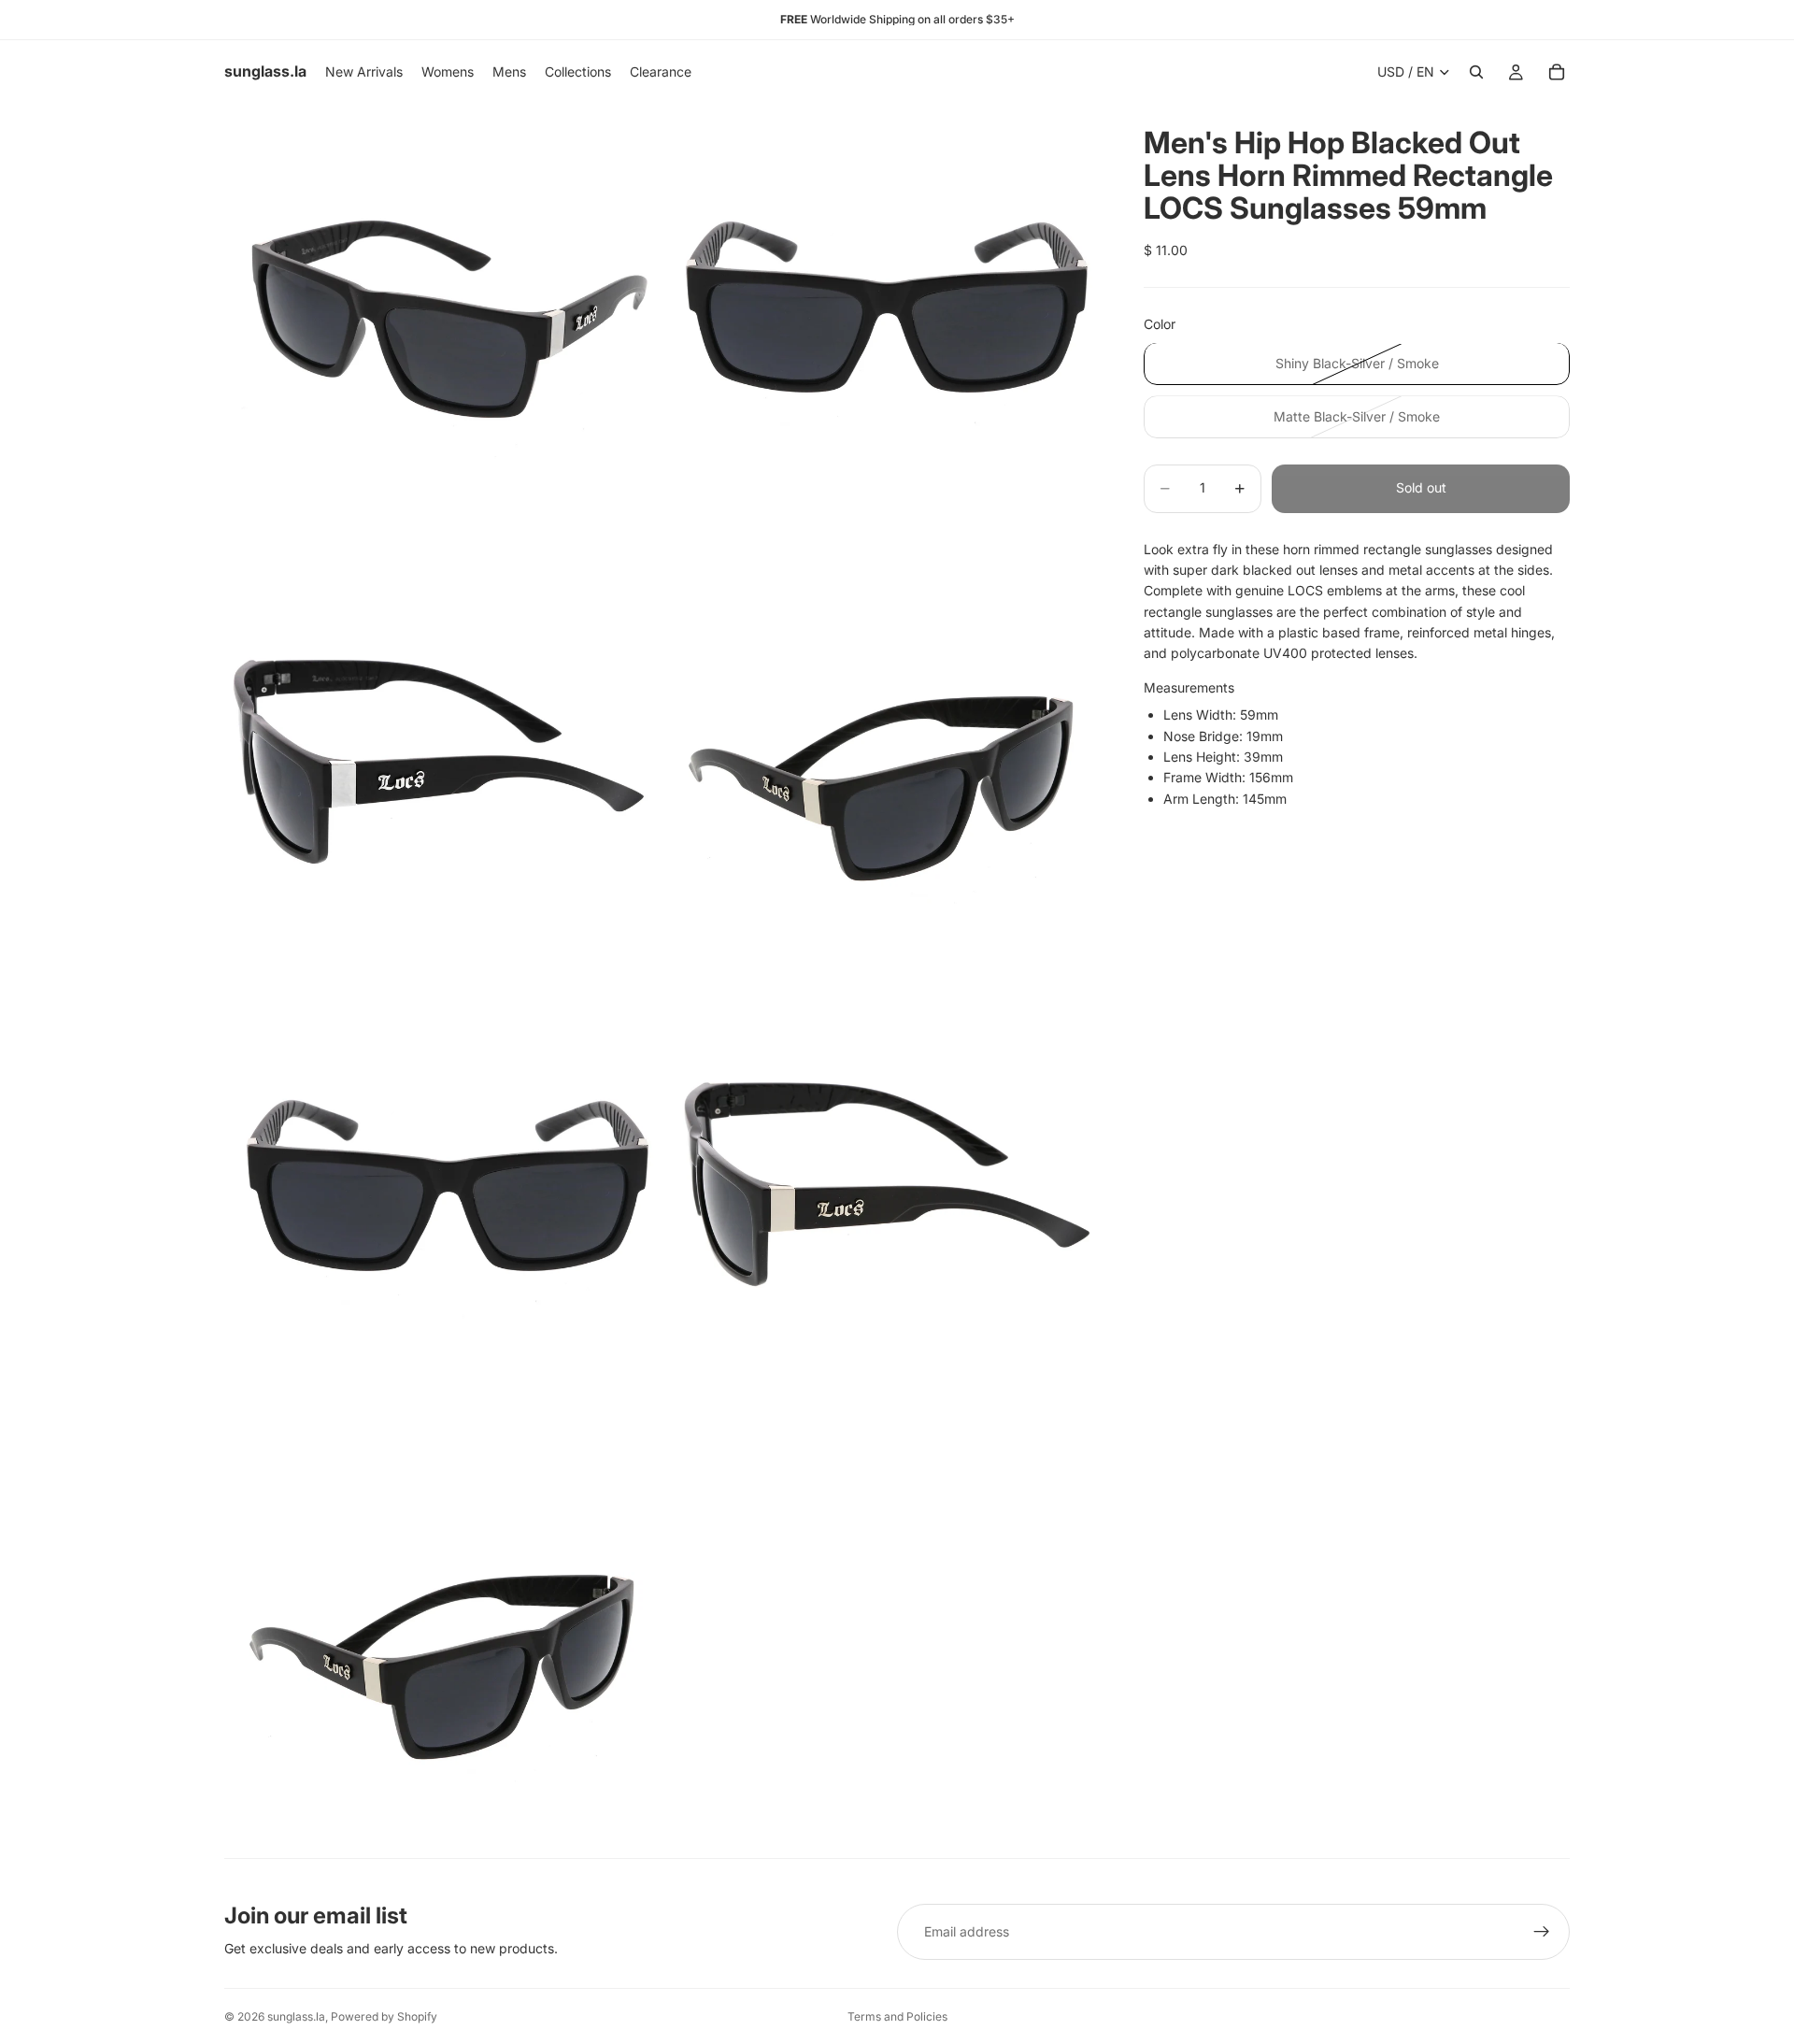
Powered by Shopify (384, 2016)
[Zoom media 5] (442, 1200)
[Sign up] (1542, 1932)
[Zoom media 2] (881, 322)
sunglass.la (296, 2016)
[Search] (1476, 72)
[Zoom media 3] (442, 761)
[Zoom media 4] (881, 761)
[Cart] (1557, 72)
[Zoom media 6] (881, 1200)
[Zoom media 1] (442, 322)
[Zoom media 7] (442, 1639)
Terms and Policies (897, 2016)
